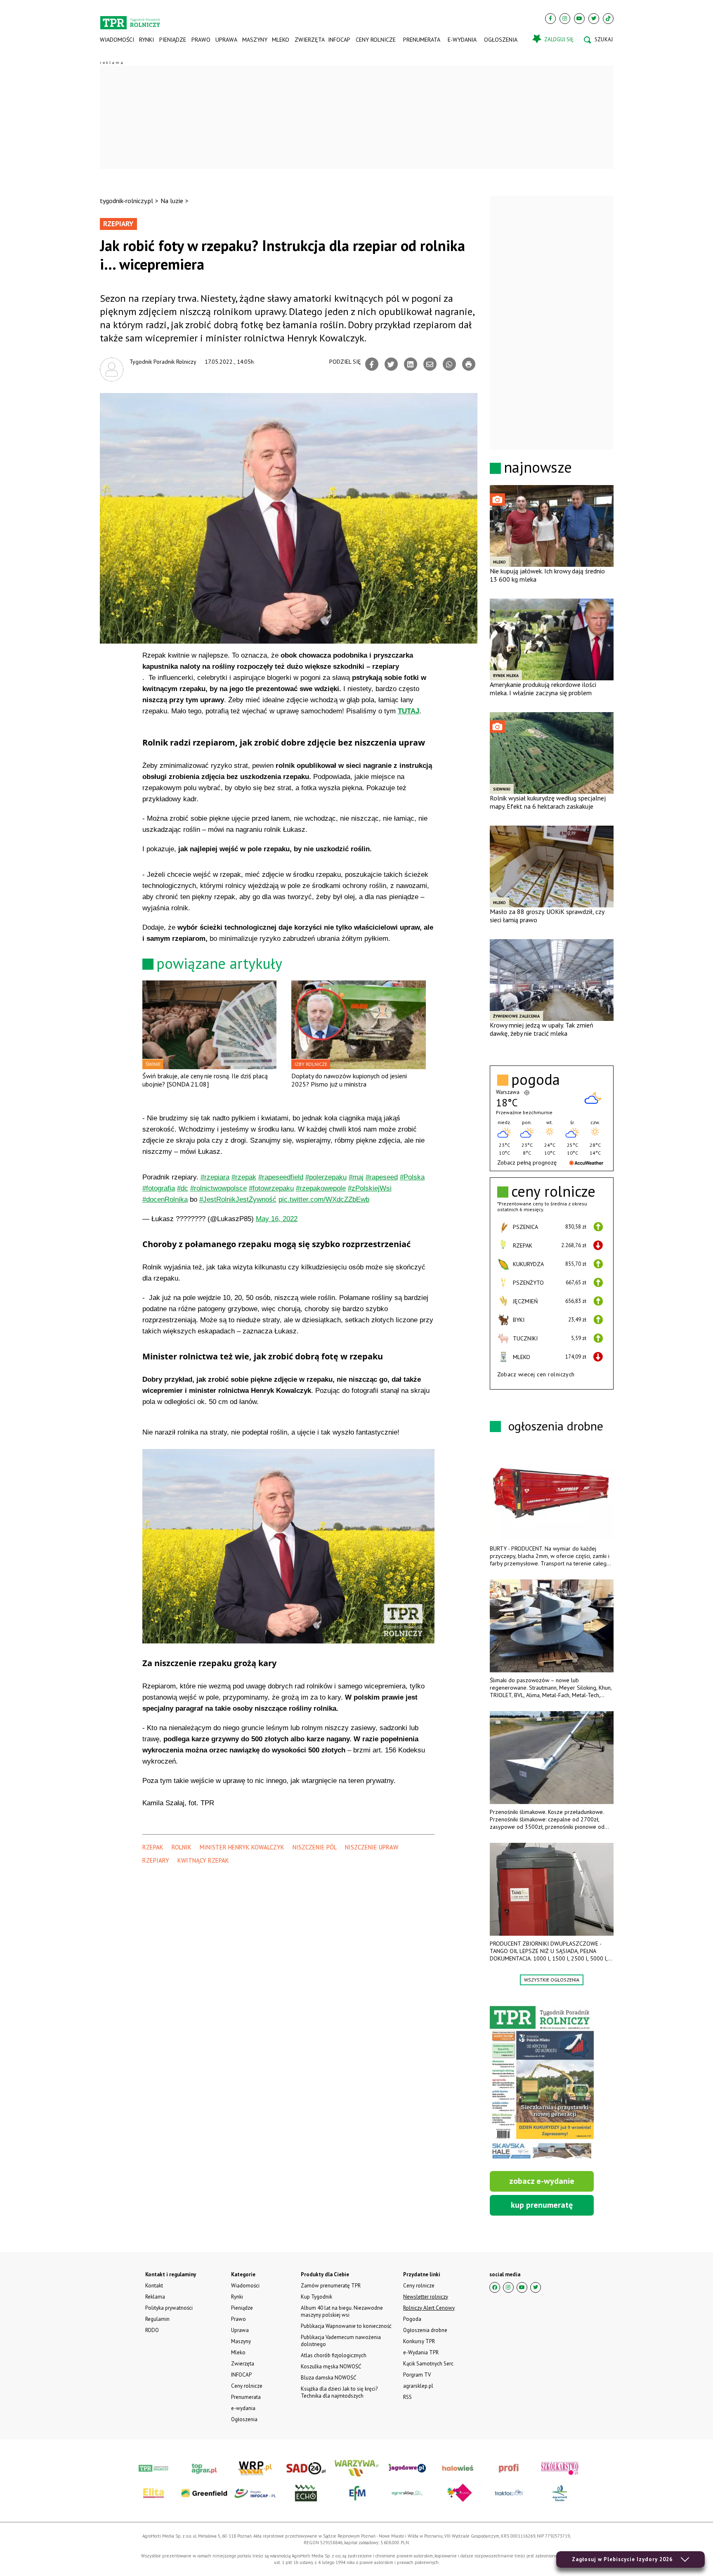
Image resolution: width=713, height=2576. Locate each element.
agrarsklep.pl (418, 2386)
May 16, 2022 (277, 1219)
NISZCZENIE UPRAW (372, 1847)
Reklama (155, 2297)
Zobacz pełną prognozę (527, 1163)
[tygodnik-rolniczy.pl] (130, 19)
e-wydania (462, 40)
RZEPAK (153, 1847)
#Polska (412, 1177)
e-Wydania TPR (421, 2352)
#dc (183, 1188)
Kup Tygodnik (316, 2297)
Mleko (281, 40)
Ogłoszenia (501, 40)
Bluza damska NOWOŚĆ (328, 2378)
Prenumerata (422, 40)
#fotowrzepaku (271, 1188)
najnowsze (538, 467)
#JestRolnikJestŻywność (238, 1199)
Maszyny (254, 40)
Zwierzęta (309, 40)
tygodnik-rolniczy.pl (126, 201)
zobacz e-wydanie (542, 2181)
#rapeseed (382, 1177)
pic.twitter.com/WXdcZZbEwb (324, 1199)
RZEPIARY (156, 1860)
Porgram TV (417, 2375)
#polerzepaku (326, 1177)
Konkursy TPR (419, 2341)
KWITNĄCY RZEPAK (203, 1860)
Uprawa (226, 40)
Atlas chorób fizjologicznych (334, 2355)
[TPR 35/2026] (542, 2084)
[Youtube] (579, 19)
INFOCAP (339, 40)
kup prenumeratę (542, 2205)
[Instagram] (565, 19)
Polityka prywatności (169, 2308)
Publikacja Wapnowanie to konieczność (346, 2326)
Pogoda (412, 2319)
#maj (356, 1177)
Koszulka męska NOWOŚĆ (331, 2366)
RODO (152, 2330)
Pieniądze (173, 40)
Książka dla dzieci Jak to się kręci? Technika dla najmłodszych (339, 2392)
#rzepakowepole (321, 1188)
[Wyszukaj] (598, 40)
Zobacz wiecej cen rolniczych (536, 1374)
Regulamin (157, 2319)
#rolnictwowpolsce (218, 1188)
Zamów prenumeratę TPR (331, 2286)
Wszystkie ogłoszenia (552, 1980)
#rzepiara (215, 1177)
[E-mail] (430, 364)
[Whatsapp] (449, 364)
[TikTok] (608, 19)
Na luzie (172, 201)
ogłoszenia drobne (556, 1426)
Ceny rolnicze (376, 40)
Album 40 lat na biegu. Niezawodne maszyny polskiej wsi (342, 2311)
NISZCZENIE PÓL (315, 1847)
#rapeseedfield (281, 1177)
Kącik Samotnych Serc (428, 2364)
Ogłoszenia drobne (425, 2330)
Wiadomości (117, 40)
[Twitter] (594, 19)
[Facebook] (550, 19)
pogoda (536, 1080)
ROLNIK (182, 1847)
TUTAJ (408, 711)
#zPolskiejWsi (370, 1188)
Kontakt (154, 2286)
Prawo (201, 40)
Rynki (146, 40)
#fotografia (159, 1188)
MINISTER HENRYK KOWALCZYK (242, 1847)
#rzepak (244, 1177)
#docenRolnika (165, 1199)
